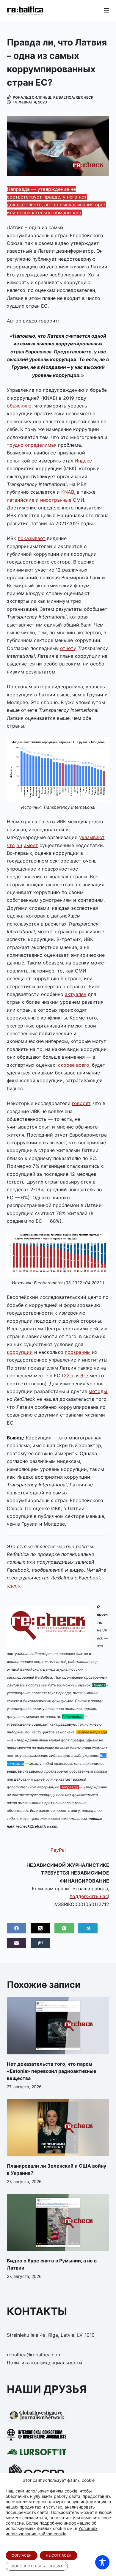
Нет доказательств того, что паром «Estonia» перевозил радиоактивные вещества (52, 2071)
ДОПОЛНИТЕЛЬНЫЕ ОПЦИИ (37, 2566)
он (19, 845)
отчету (68, 648)
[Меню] (106, 10)
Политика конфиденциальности (44, 2363)
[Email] (17, 1943)
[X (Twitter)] (40, 1928)
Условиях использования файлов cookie (52, 2531)
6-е (84, 1376)
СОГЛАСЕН (22, 2555)
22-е (69, 1376)
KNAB (68, 492)
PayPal (58, 1850)
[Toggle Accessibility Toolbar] (102, 2562)
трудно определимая (32, 445)
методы (98, 1391)
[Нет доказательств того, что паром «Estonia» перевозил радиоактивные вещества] (58, 2026)
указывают (92, 837)
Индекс (83, 461)
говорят (81, 1103)
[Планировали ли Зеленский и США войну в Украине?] (58, 2128)
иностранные (56, 500)
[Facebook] (17, 1928)
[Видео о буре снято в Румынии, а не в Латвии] (58, 2222)
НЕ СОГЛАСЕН (59, 2555)
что (11, 845)
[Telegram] (88, 1928)
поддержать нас (89, 1896)
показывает (32, 538)
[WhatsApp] (64, 1928)
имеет (31, 845)
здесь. (14, 1586)
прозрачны (78, 1352)
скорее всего (74, 1065)
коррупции (20, 1352)
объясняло (19, 406)
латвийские (21, 500)
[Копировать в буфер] (40, 1943)
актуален (76, 994)
